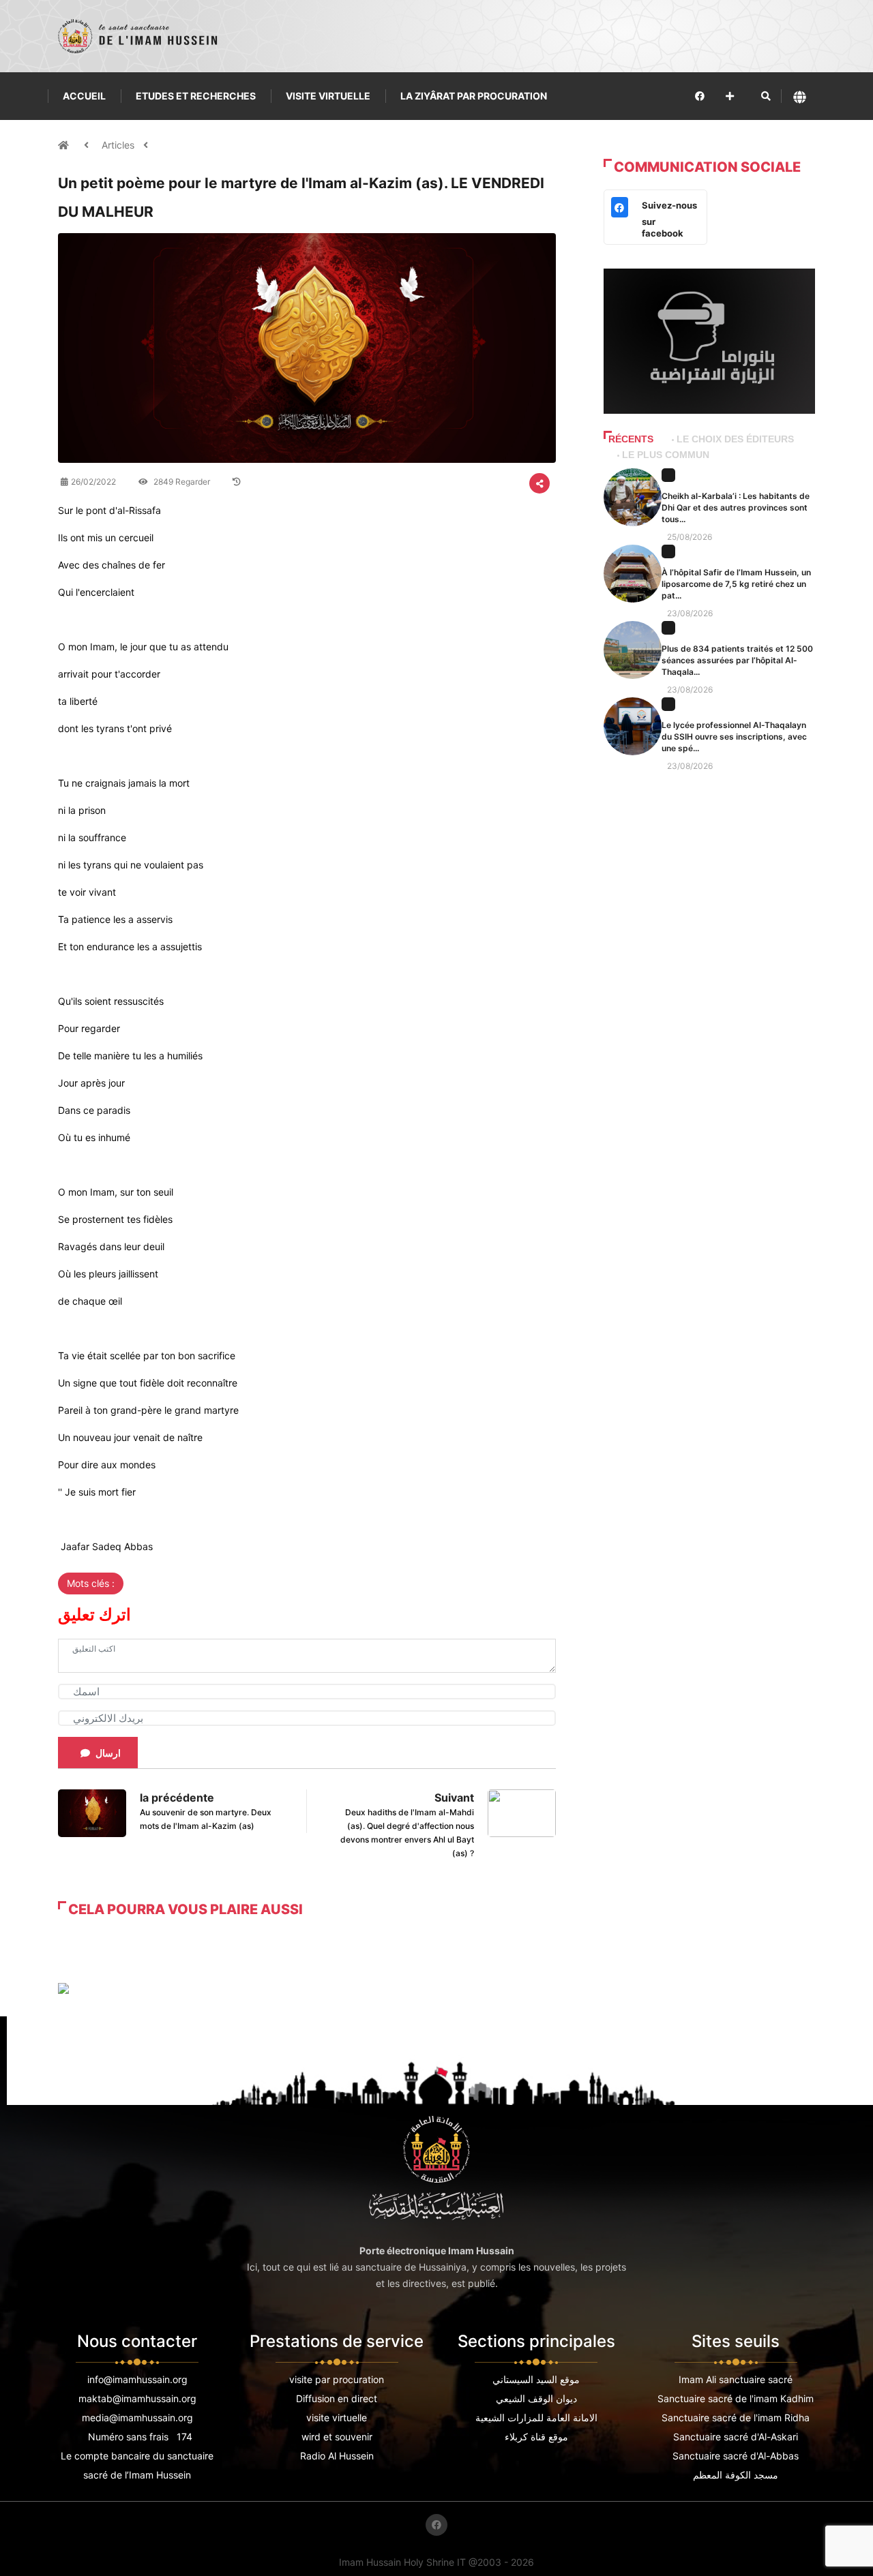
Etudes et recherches (196, 96)
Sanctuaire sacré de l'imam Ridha (736, 2418)
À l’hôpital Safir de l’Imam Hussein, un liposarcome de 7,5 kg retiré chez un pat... (736, 584)
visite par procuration (337, 2379)
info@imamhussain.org (137, 2379)
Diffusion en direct (337, 2398)
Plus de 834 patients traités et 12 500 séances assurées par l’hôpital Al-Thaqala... (737, 660)
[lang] (800, 96)
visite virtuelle (337, 2418)
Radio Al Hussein (337, 2456)
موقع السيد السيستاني (536, 2379)
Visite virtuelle (328, 96)
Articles (118, 145)
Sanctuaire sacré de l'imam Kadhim (736, 2398)
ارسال (108, 1753)
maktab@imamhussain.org (137, 2398)
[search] (766, 96)
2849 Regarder (181, 482)
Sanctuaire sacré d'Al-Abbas (736, 2456)
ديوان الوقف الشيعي (536, 2398)
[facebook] (700, 96)
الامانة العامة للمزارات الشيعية (536, 2418)
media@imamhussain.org (137, 2418)
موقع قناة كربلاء (536, 2437)
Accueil (84, 96)
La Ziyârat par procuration (474, 96)
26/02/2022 (93, 482)
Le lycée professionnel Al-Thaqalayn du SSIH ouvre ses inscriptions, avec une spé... (734, 737)
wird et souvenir (337, 2437)
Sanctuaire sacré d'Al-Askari (736, 2437)
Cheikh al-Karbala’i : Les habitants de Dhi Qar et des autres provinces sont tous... (736, 507)
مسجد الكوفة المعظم (736, 2475)
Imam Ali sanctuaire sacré (736, 2379)
